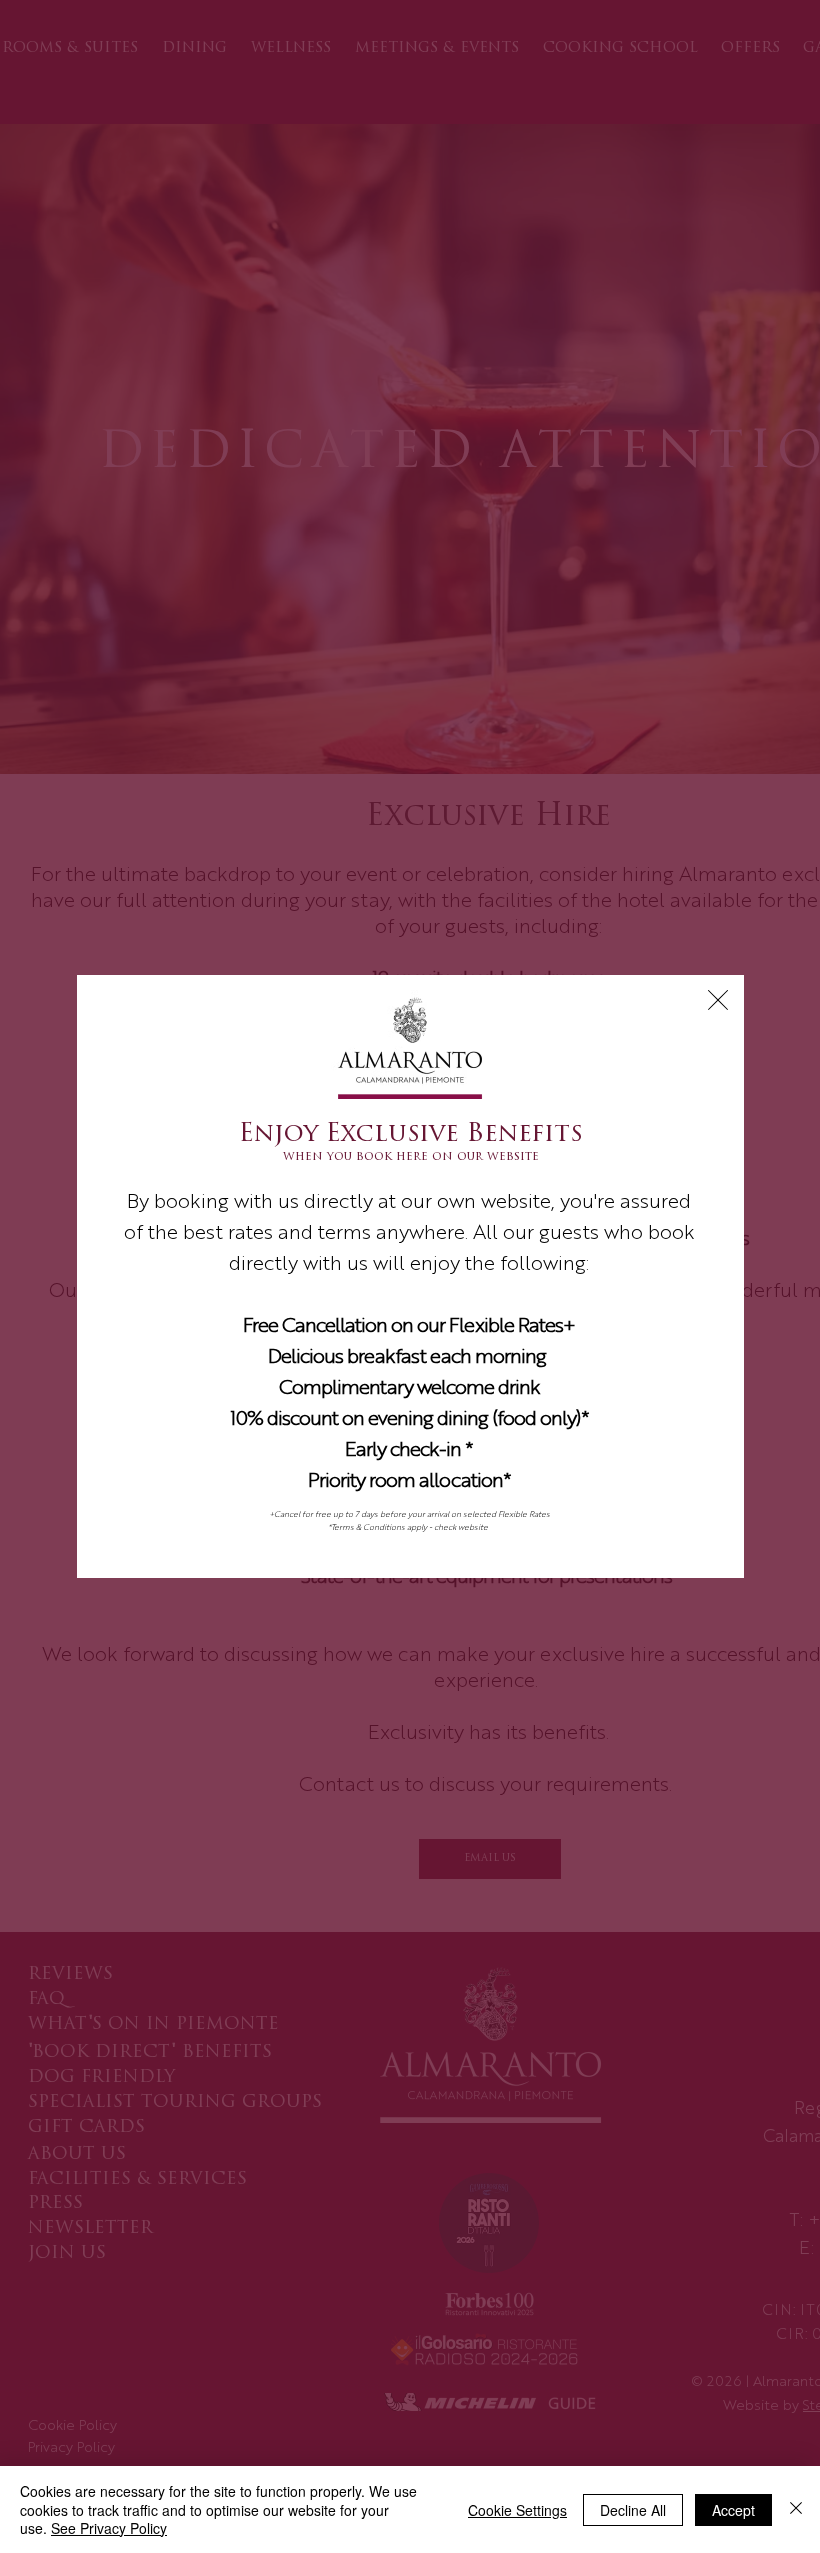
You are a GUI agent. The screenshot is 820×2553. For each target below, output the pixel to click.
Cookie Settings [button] (517, 2510)
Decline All (633, 2510)
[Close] (796, 2509)
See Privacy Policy (109, 2528)
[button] (718, 1000)
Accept (733, 2510)
